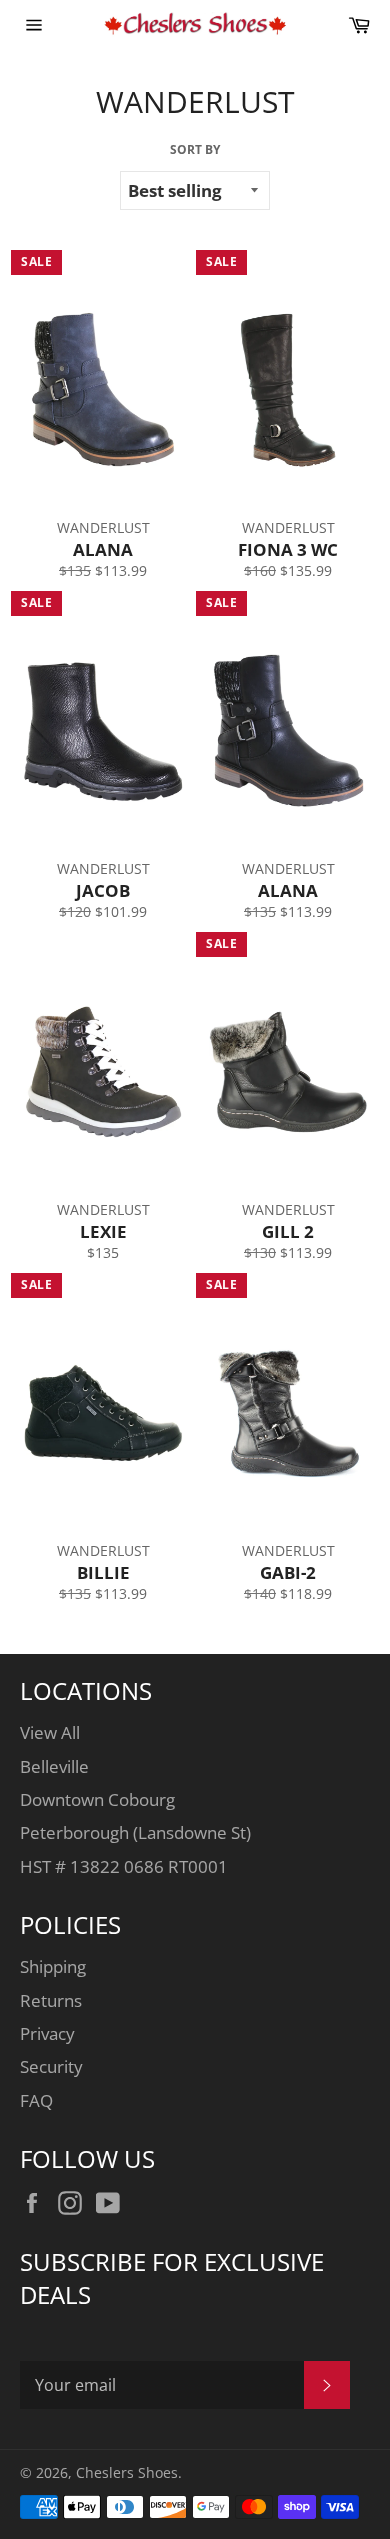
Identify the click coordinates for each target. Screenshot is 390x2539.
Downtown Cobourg (97, 1799)
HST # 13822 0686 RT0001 (124, 1866)
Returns (51, 2000)
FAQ (36, 2100)
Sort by (195, 150)
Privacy (47, 2033)
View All (50, 1732)
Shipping (53, 1966)
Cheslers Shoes (127, 2472)
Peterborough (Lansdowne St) (135, 1832)
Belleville (54, 1766)
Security (51, 2066)
